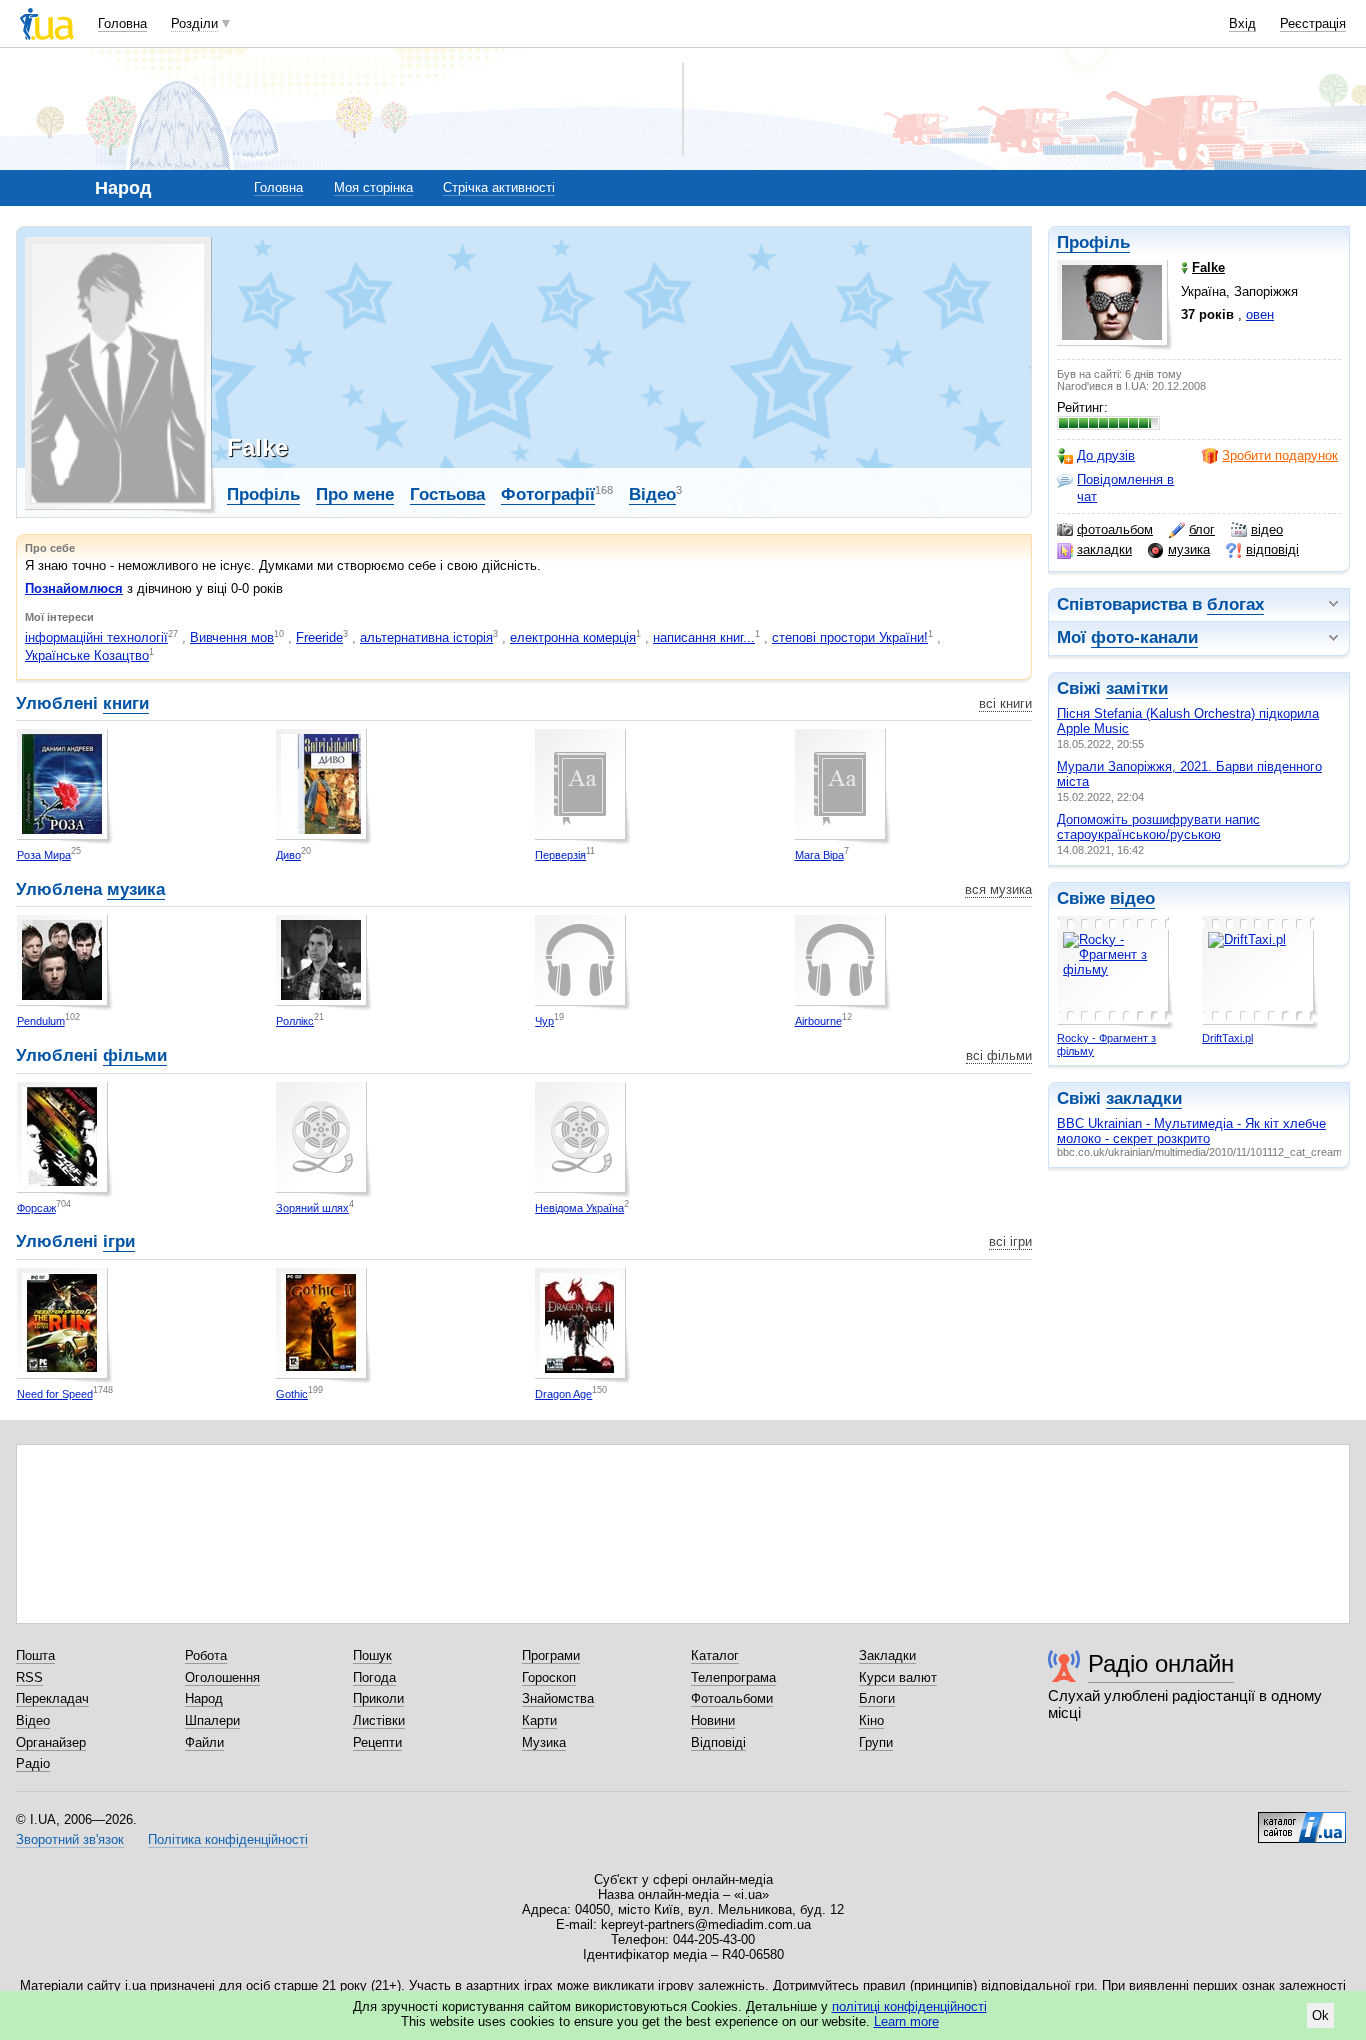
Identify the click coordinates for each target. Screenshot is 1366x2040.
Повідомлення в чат (1125, 487)
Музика (544, 1742)
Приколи (378, 1698)
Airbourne (818, 1021)
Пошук (372, 1655)
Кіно (871, 1720)
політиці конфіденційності (909, 2006)
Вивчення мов (232, 637)
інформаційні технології (96, 637)
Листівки (379, 1720)
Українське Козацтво (87, 655)
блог (1202, 529)
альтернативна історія (426, 637)
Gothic (292, 1394)
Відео (652, 494)
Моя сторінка (373, 187)
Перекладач (52, 1698)
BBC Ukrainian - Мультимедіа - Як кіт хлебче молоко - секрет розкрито (1191, 1131)
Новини (713, 1720)
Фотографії (548, 494)
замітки (1137, 688)
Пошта (35, 1655)
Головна (122, 23)
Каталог (715, 1655)
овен (1260, 314)
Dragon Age (563, 1394)
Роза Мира (44, 855)
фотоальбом (1115, 529)
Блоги (877, 1698)
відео (1267, 529)
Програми (551, 1655)
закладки (1104, 549)
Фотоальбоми (732, 1698)
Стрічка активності (499, 187)
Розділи (194, 23)
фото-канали (1144, 637)
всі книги (1005, 703)
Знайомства (558, 1698)
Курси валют (898, 1677)
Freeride (319, 637)
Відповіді (718, 1742)
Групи (876, 1742)
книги (126, 703)
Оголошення (222, 1677)
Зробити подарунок (1280, 455)
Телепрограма (733, 1677)
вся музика (998, 889)
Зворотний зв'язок (70, 1839)
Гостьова (447, 494)
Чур (544, 1021)
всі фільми (999, 1055)
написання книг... (704, 637)
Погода (374, 1677)
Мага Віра (819, 855)
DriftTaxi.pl (1227, 1038)
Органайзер (51, 1742)
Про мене (355, 494)
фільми (135, 1055)
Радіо (33, 1763)
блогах (1235, 604)
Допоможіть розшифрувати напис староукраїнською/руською (1158, 827)
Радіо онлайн (1161, 1663)
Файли (204, 1742)
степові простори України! (850, 637)
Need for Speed (55, 1394)
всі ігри (1010, 1241)
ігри (119, 1241)
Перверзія (560, 855)
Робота (206, 1655)
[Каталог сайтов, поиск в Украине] (1302, 1820)
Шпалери (212, 1720)
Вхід (1242, 23)
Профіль (1093, 242)
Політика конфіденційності (228, 1839)
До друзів (1106, 455)
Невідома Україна (579, 1208)
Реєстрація (1313, 23)
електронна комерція (573, 637)
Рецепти (377, 1742)
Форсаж (36, 1208)
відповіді (1272, 549)
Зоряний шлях (312, 1208)
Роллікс (295, 1021)
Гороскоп (549, 1677)
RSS (29, 1677)
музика (1189, 549)
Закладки (887, 1655)
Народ (204, 1698)
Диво (288, 855)
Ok (1320, 2015)
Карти (539, 1720)
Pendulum (41, 1021)
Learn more (906, 2021)
